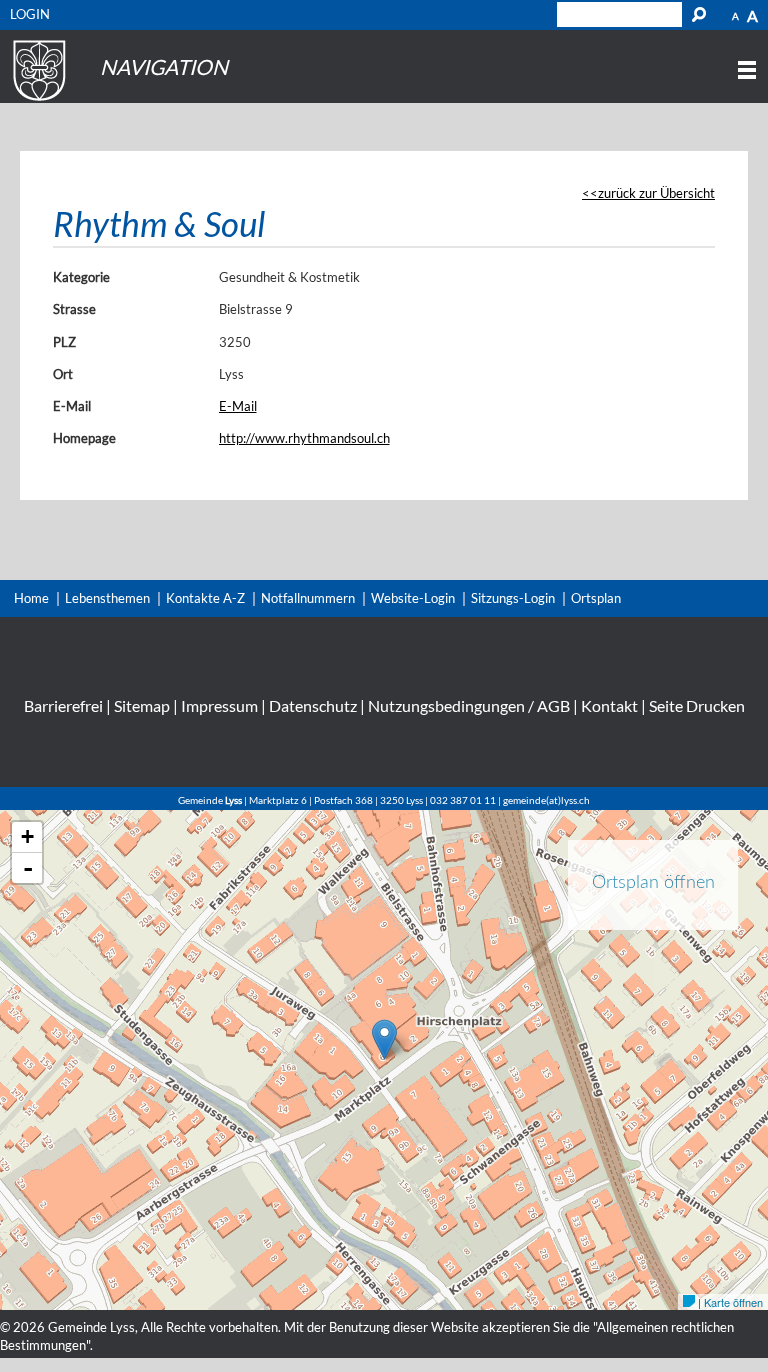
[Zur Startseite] (36, 101)
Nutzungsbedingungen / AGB (469, 705)
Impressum (219, 705)
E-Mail (72, 406)
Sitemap (142, 705)
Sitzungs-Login (513, 598)
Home (31, 598)
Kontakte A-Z (205, 598)
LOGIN (30, 14)
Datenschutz (313, 705)
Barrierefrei (63, 705)
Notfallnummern (308, 598)
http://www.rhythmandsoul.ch (304, 438)
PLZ (64, 342)
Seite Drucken (697, 705)
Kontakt (609, 705)
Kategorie (81, 277)
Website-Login (413, 598)
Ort (63, 374)
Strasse (74, 309)
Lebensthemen (107, 598)
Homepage (84, 438)
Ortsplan (596, 598)
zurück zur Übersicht (656, 193)
